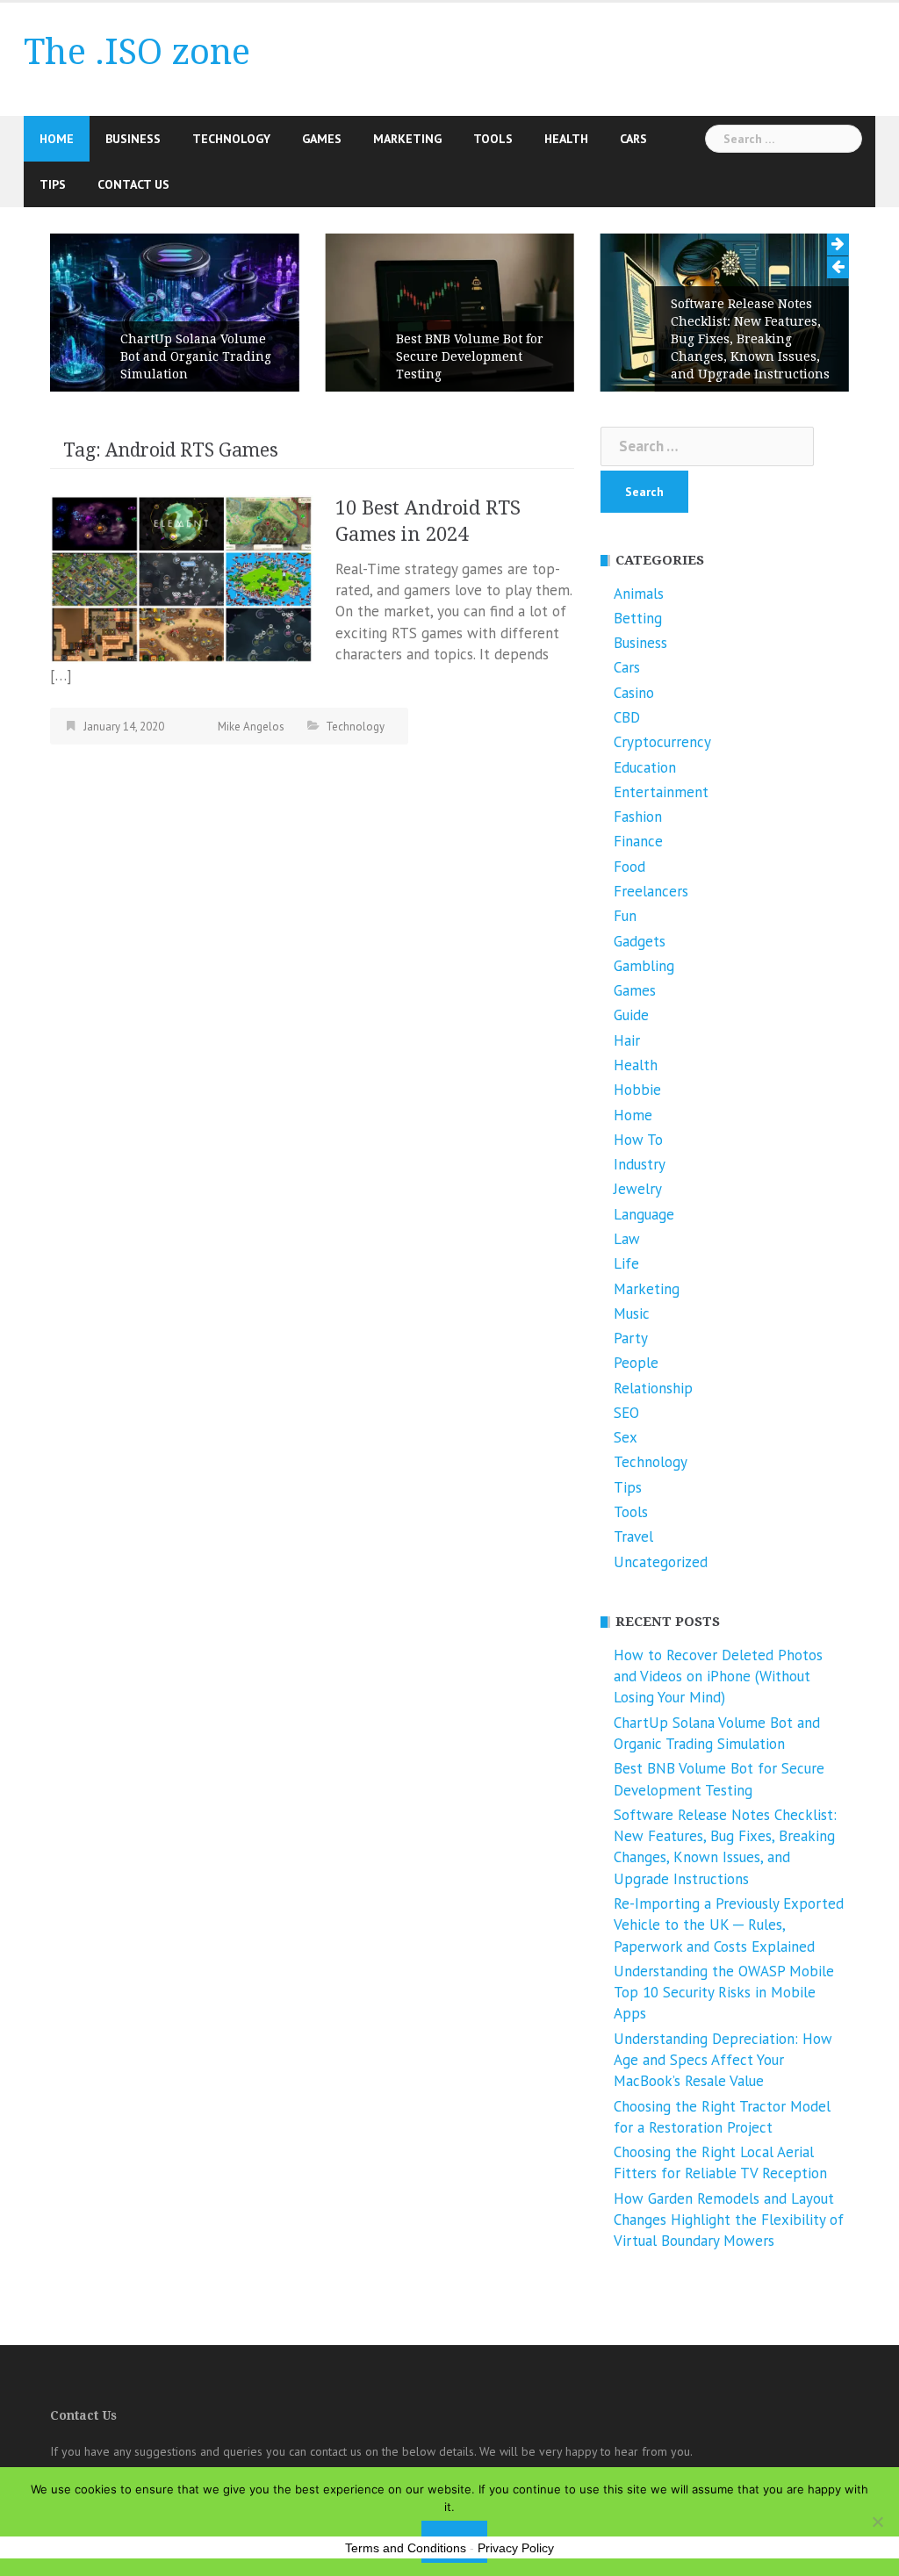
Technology (231, 139)
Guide (631, 1015)
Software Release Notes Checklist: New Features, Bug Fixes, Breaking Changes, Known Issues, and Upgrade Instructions (750, 339)
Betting (638, 618)
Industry (640, 1164)
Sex (626, 1437)
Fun (625, 916)
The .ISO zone (137, 52)
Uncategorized (661, 1562)
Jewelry (638, 1189)
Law (627, 1239)
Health (566, 139)
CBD (627, 717)
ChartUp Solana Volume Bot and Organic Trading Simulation (196, 356)
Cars (633, 139)
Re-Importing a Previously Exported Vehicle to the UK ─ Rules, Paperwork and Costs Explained (729, 1925)
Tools (493, 139)
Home (57, 139)
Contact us (133, 184)
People (636, 1363)
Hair (627, 1040)
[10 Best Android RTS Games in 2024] (182, 578)
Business (133, 139)
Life (626, 1263)
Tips (53, 184)
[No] (877, 2522)
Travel (633, 1536)
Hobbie (637, 1090)
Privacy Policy (516, 2548)
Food (629, 867)
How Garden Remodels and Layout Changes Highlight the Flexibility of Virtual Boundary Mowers (729, 2220)
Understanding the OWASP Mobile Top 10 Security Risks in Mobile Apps (724, 1993)
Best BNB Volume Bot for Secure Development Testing (470, 356)
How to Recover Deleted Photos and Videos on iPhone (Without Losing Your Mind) (718, 1677)
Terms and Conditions (406, 2548)
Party (631, 1338)
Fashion (638, 817)
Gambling (644, 966)
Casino (634, 693)
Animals (639, 594)
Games (322, 139)
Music (632, 1313)
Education (645, 767)
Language (644, 1214)
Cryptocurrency (662, 742)
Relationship (653, 1388)
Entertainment (661, 792)
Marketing (407, 139)
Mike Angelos (251, 727)
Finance (638, 841)
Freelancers (651, 891)
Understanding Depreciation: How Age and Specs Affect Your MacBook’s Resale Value (723, 2060)
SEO (626, 1413)
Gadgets (640, 941)
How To (638, 1140)
